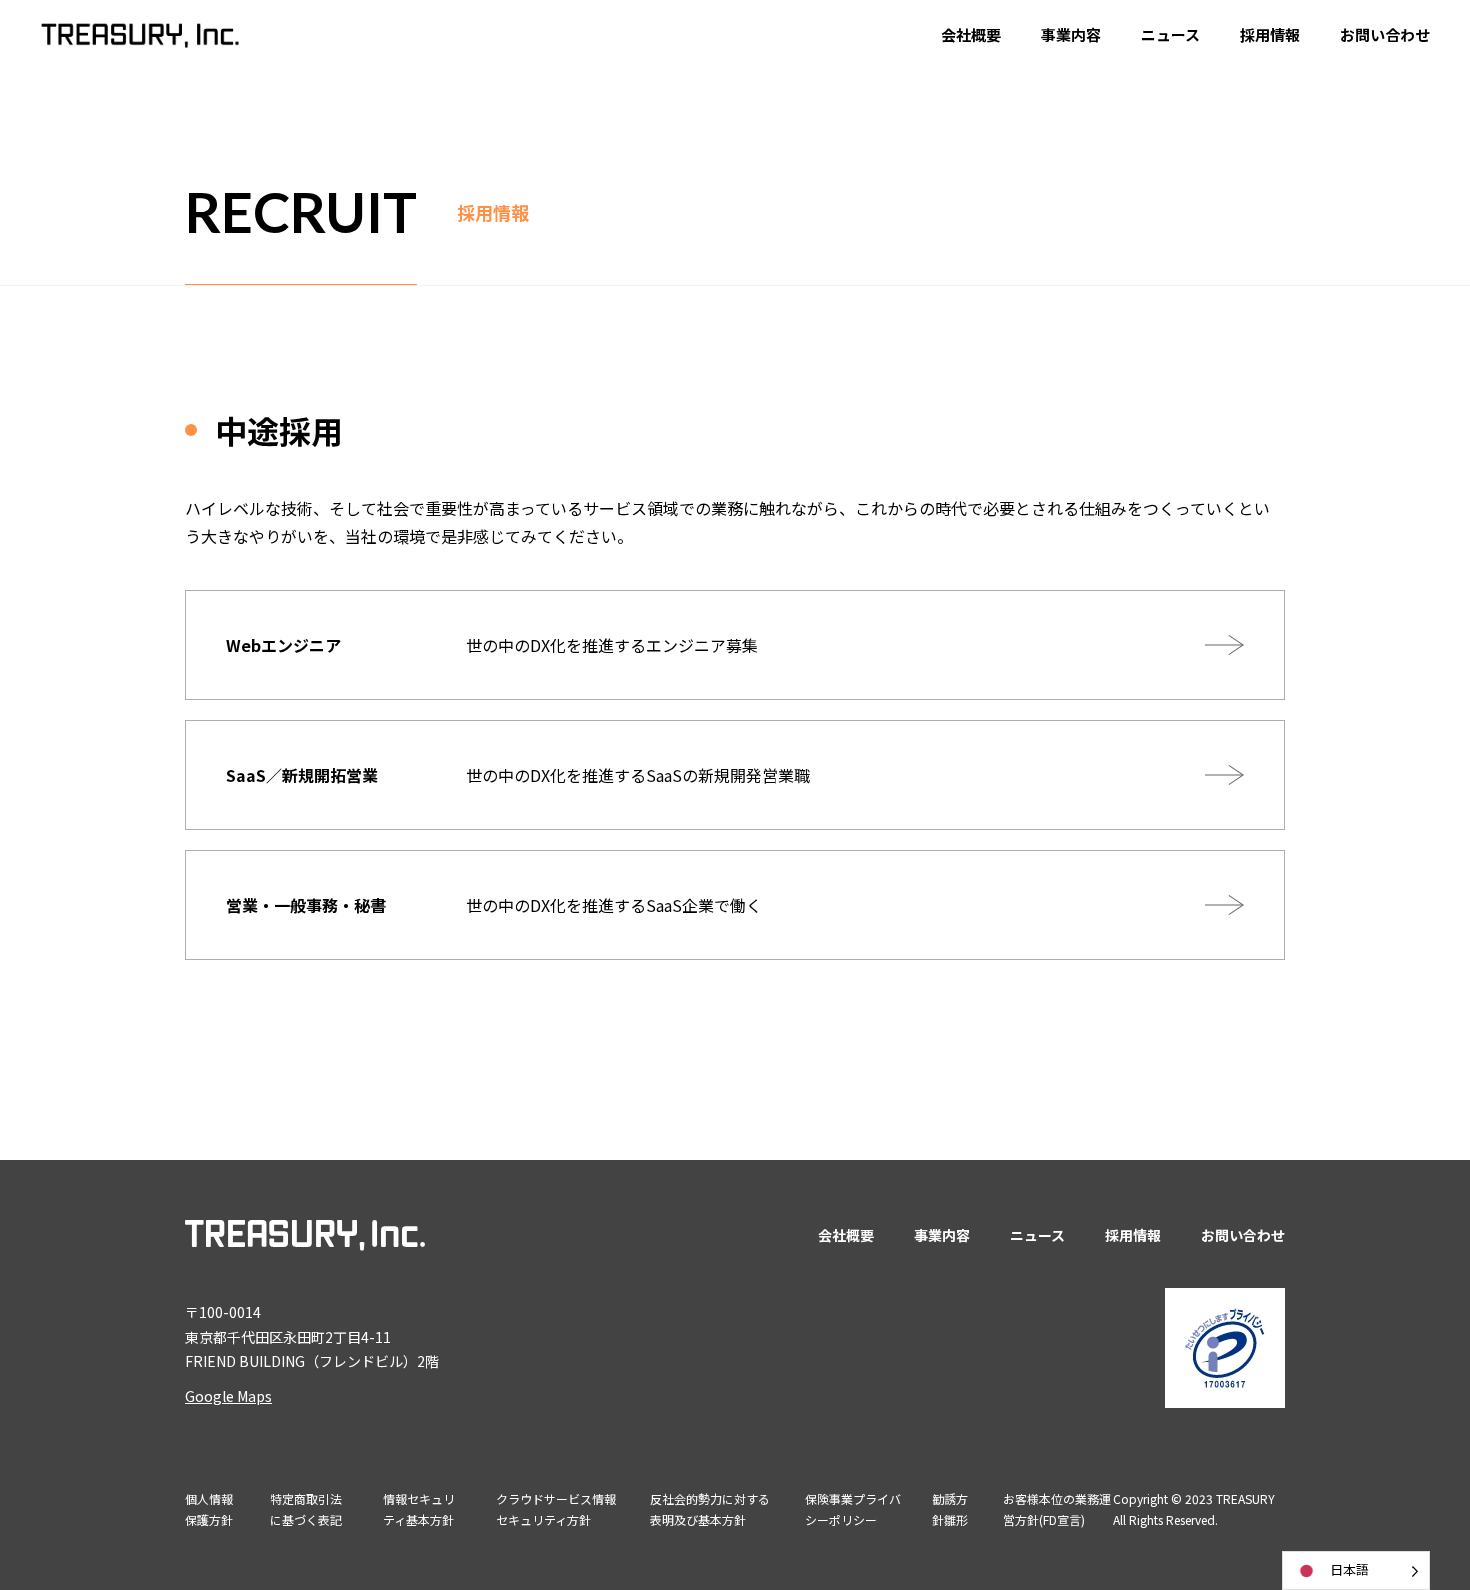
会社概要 (971, 34)
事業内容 (1071, 34)
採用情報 (1270, 34)
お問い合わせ (1385, 34)
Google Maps (228, 1396)
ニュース (1170, 34)
